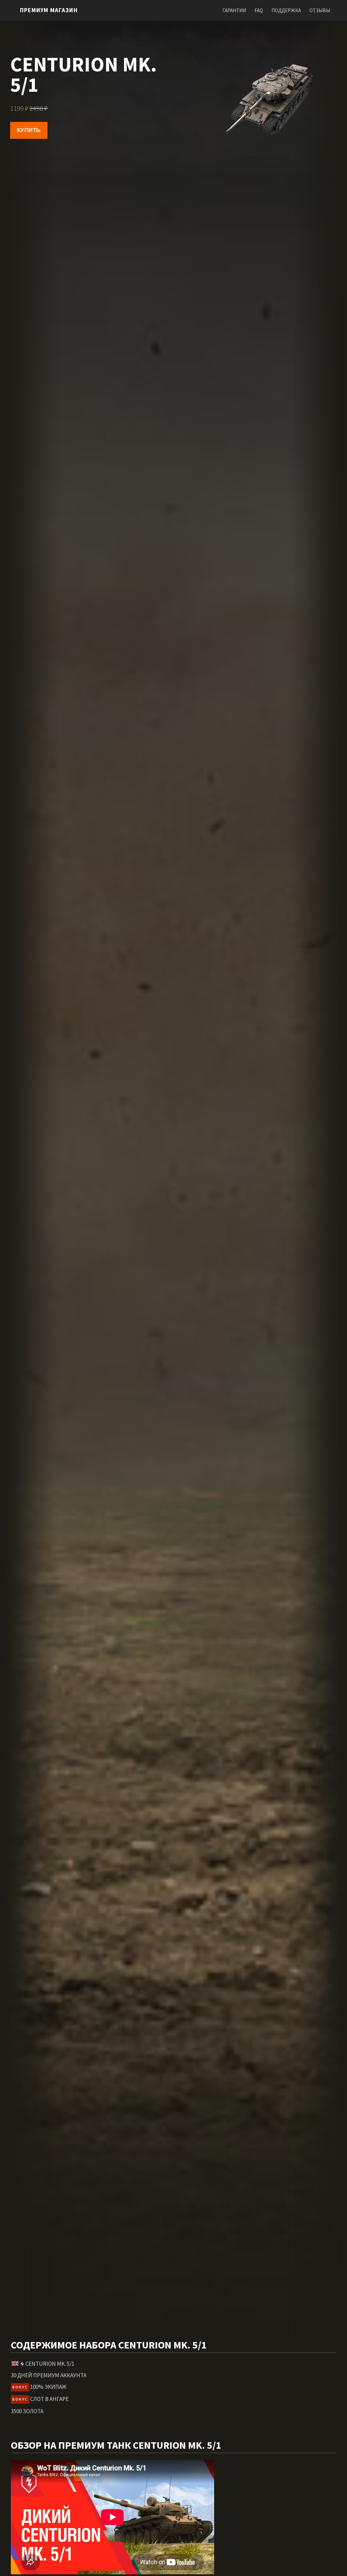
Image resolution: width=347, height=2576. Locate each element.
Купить (29, 130)
